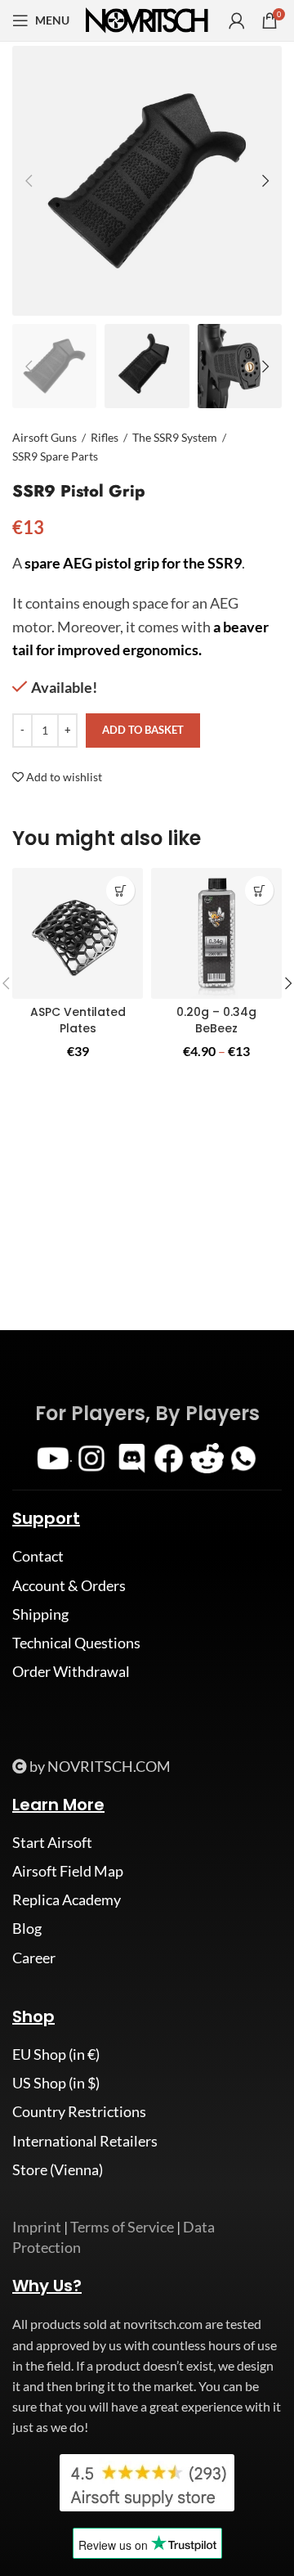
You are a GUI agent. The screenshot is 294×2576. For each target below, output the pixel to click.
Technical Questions (76, 1643)
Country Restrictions (79, 2111)
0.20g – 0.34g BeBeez (216, 1020)
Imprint (37, 2227)
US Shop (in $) (56, 2083)
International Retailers (85, 2141)
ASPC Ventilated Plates (78, 1020)
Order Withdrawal (71, 1671)
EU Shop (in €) (56, 2054)
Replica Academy (67, 1899)
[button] (120, 890)
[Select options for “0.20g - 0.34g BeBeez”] (259, 890)
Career (34, 1958)
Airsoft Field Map (68, 1871)
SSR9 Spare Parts (55, 456)
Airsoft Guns (45, 437)
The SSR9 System (175, 437)
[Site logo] (147, 19)
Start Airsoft (52, 1842)
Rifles (105, 437)
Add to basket (143, 730)
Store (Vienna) (58, 2169)
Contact (38, 1556)
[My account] (237, 20)
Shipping (40, 1614)
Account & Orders (69, 1585)
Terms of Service (122, 2227)
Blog (27, 1928)
